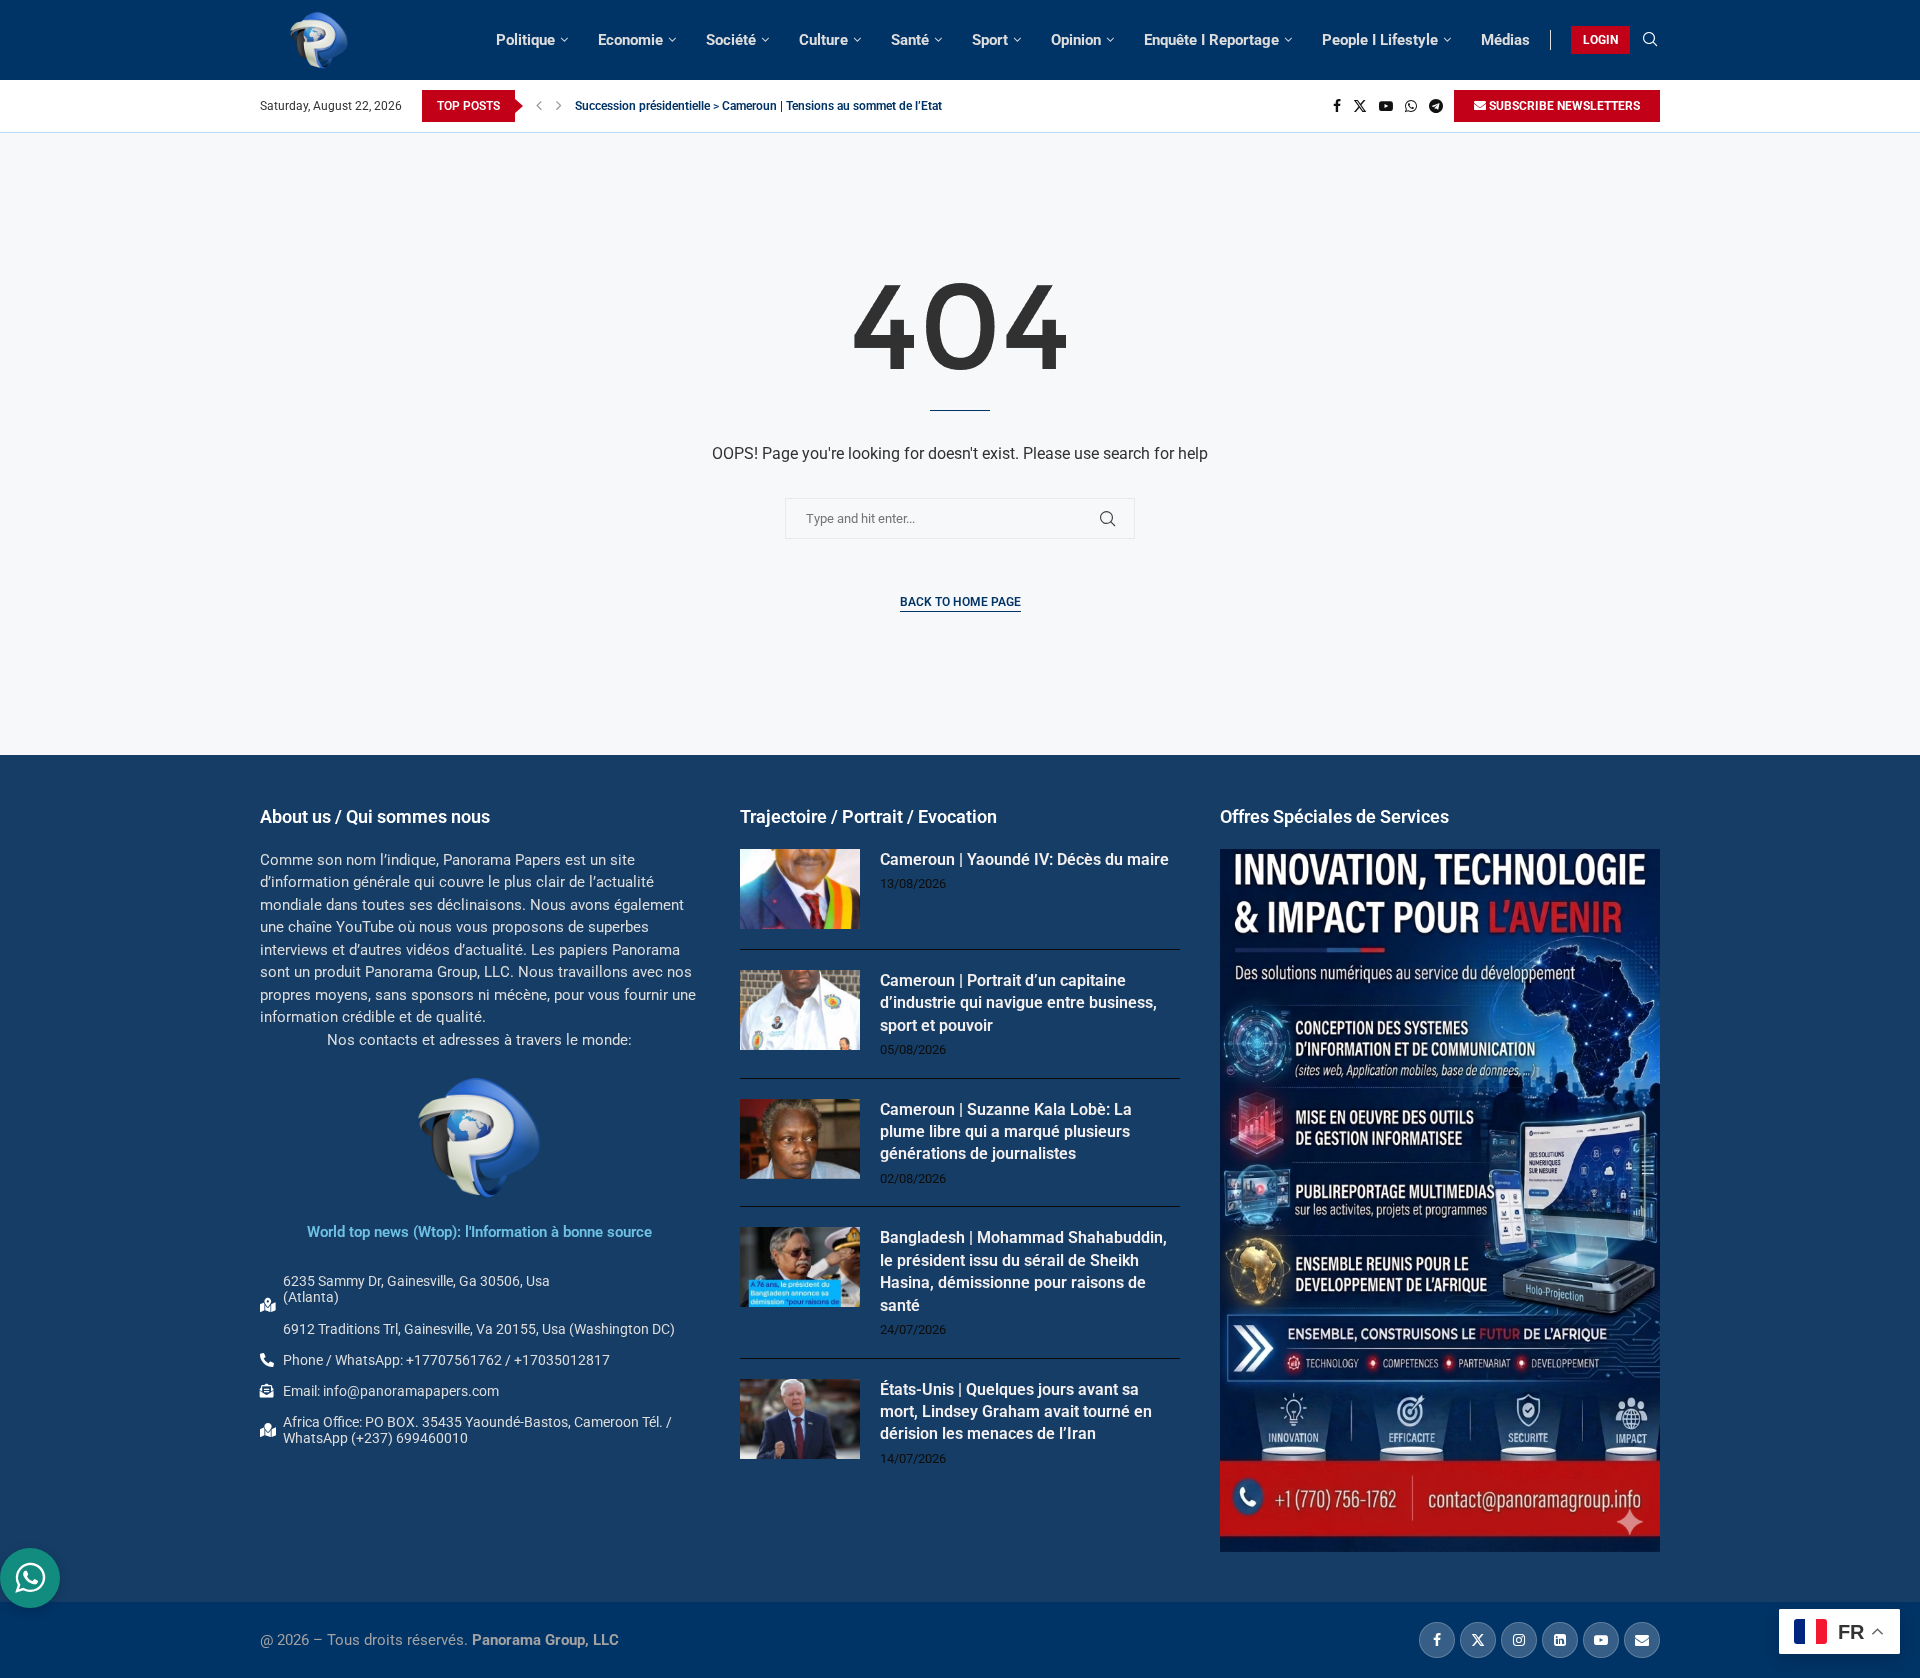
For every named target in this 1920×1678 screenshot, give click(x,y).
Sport (990, 40)
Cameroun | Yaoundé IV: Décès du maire (1024, 859)
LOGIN (1600, 40)
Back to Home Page (960, 602)
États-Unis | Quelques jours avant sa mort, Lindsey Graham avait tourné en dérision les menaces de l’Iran (1016, 1412)
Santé (910, 40)
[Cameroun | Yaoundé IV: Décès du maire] (800, 889)
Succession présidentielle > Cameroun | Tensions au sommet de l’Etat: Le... (772, 106)
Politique (525, 40)
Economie (630, 40)
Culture (823, 40)
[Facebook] (1337, 106)
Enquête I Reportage (1211, 40)
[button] (539, 106)
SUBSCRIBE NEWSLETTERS (1563, 106)
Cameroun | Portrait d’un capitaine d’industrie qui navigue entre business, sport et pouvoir (1018, 1003)
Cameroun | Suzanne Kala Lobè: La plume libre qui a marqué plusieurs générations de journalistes (1006, 1132)
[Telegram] (1436, 106)
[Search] (1650, 40)
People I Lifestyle (1380, 40)
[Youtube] (1386, 106)
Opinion (1076, 40)
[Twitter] (1360, 106)
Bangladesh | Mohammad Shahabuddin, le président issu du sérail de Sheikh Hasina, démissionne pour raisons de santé (1023, 1271)
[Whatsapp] (1411, 106)
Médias (1505, 40)
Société (731, 40)
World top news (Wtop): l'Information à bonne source (479, 1232)
